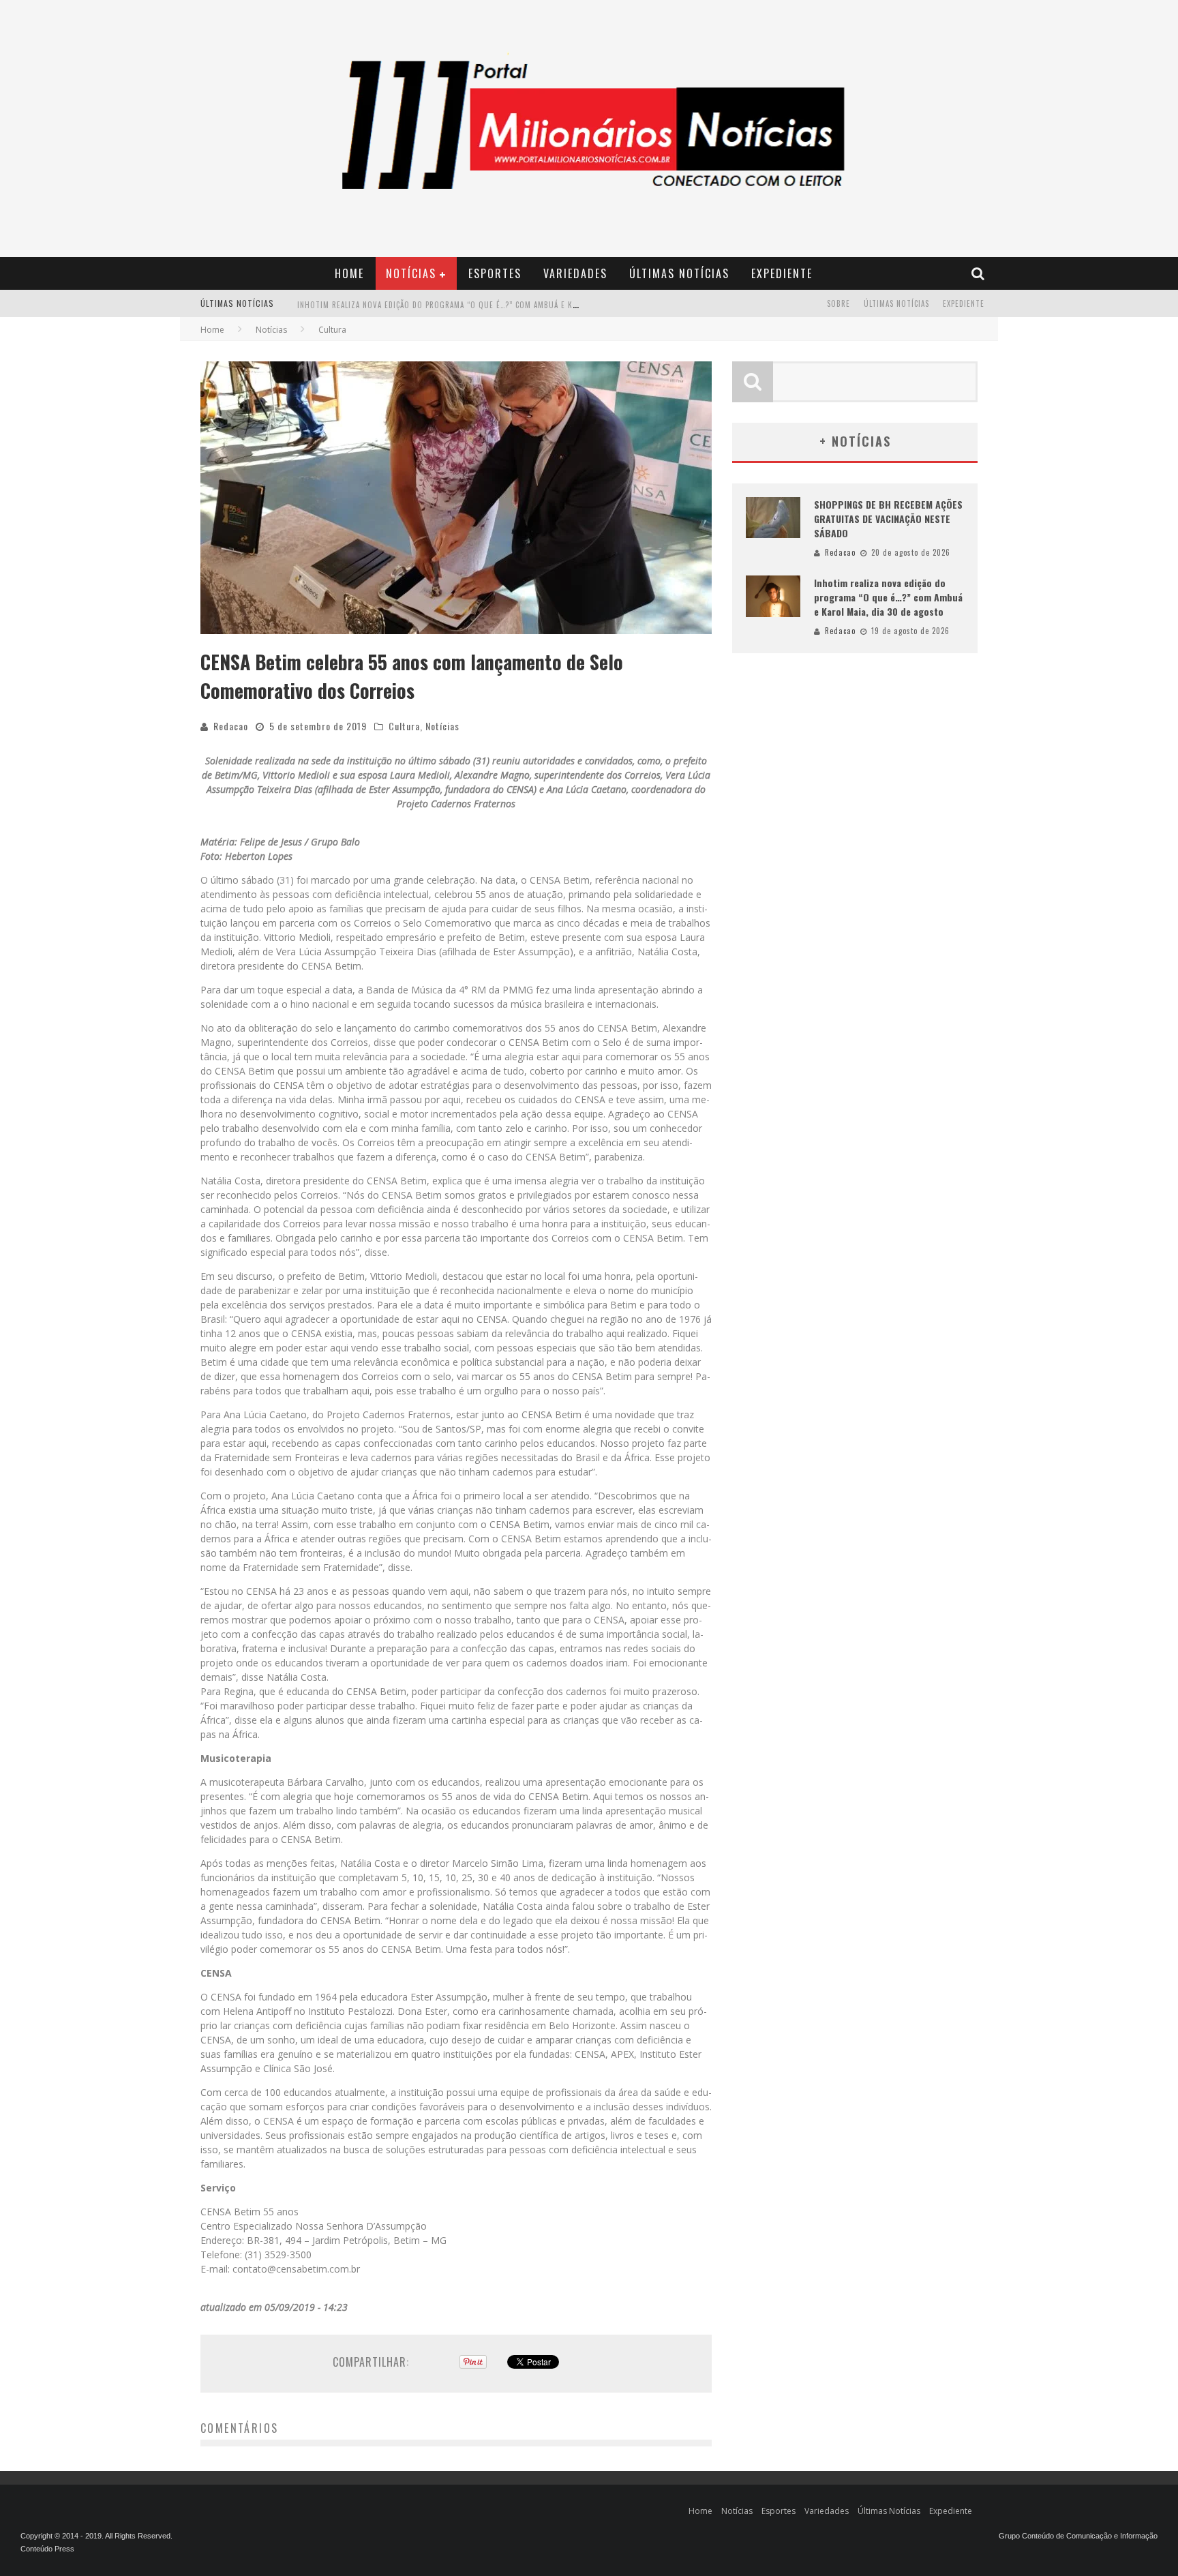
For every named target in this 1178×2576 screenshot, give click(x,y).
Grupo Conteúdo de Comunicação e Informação (1078, 2536)
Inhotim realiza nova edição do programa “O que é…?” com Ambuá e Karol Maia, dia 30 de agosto (490, 305)
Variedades (575, 273)
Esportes (495, 273)
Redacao (231, 726)
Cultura (404, 726)
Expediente (782, 273)
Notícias (411, 273)
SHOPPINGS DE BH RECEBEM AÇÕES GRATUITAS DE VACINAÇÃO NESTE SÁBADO (888, 519)
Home (349, 273)
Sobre (839, 303)
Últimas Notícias (679, 273)
